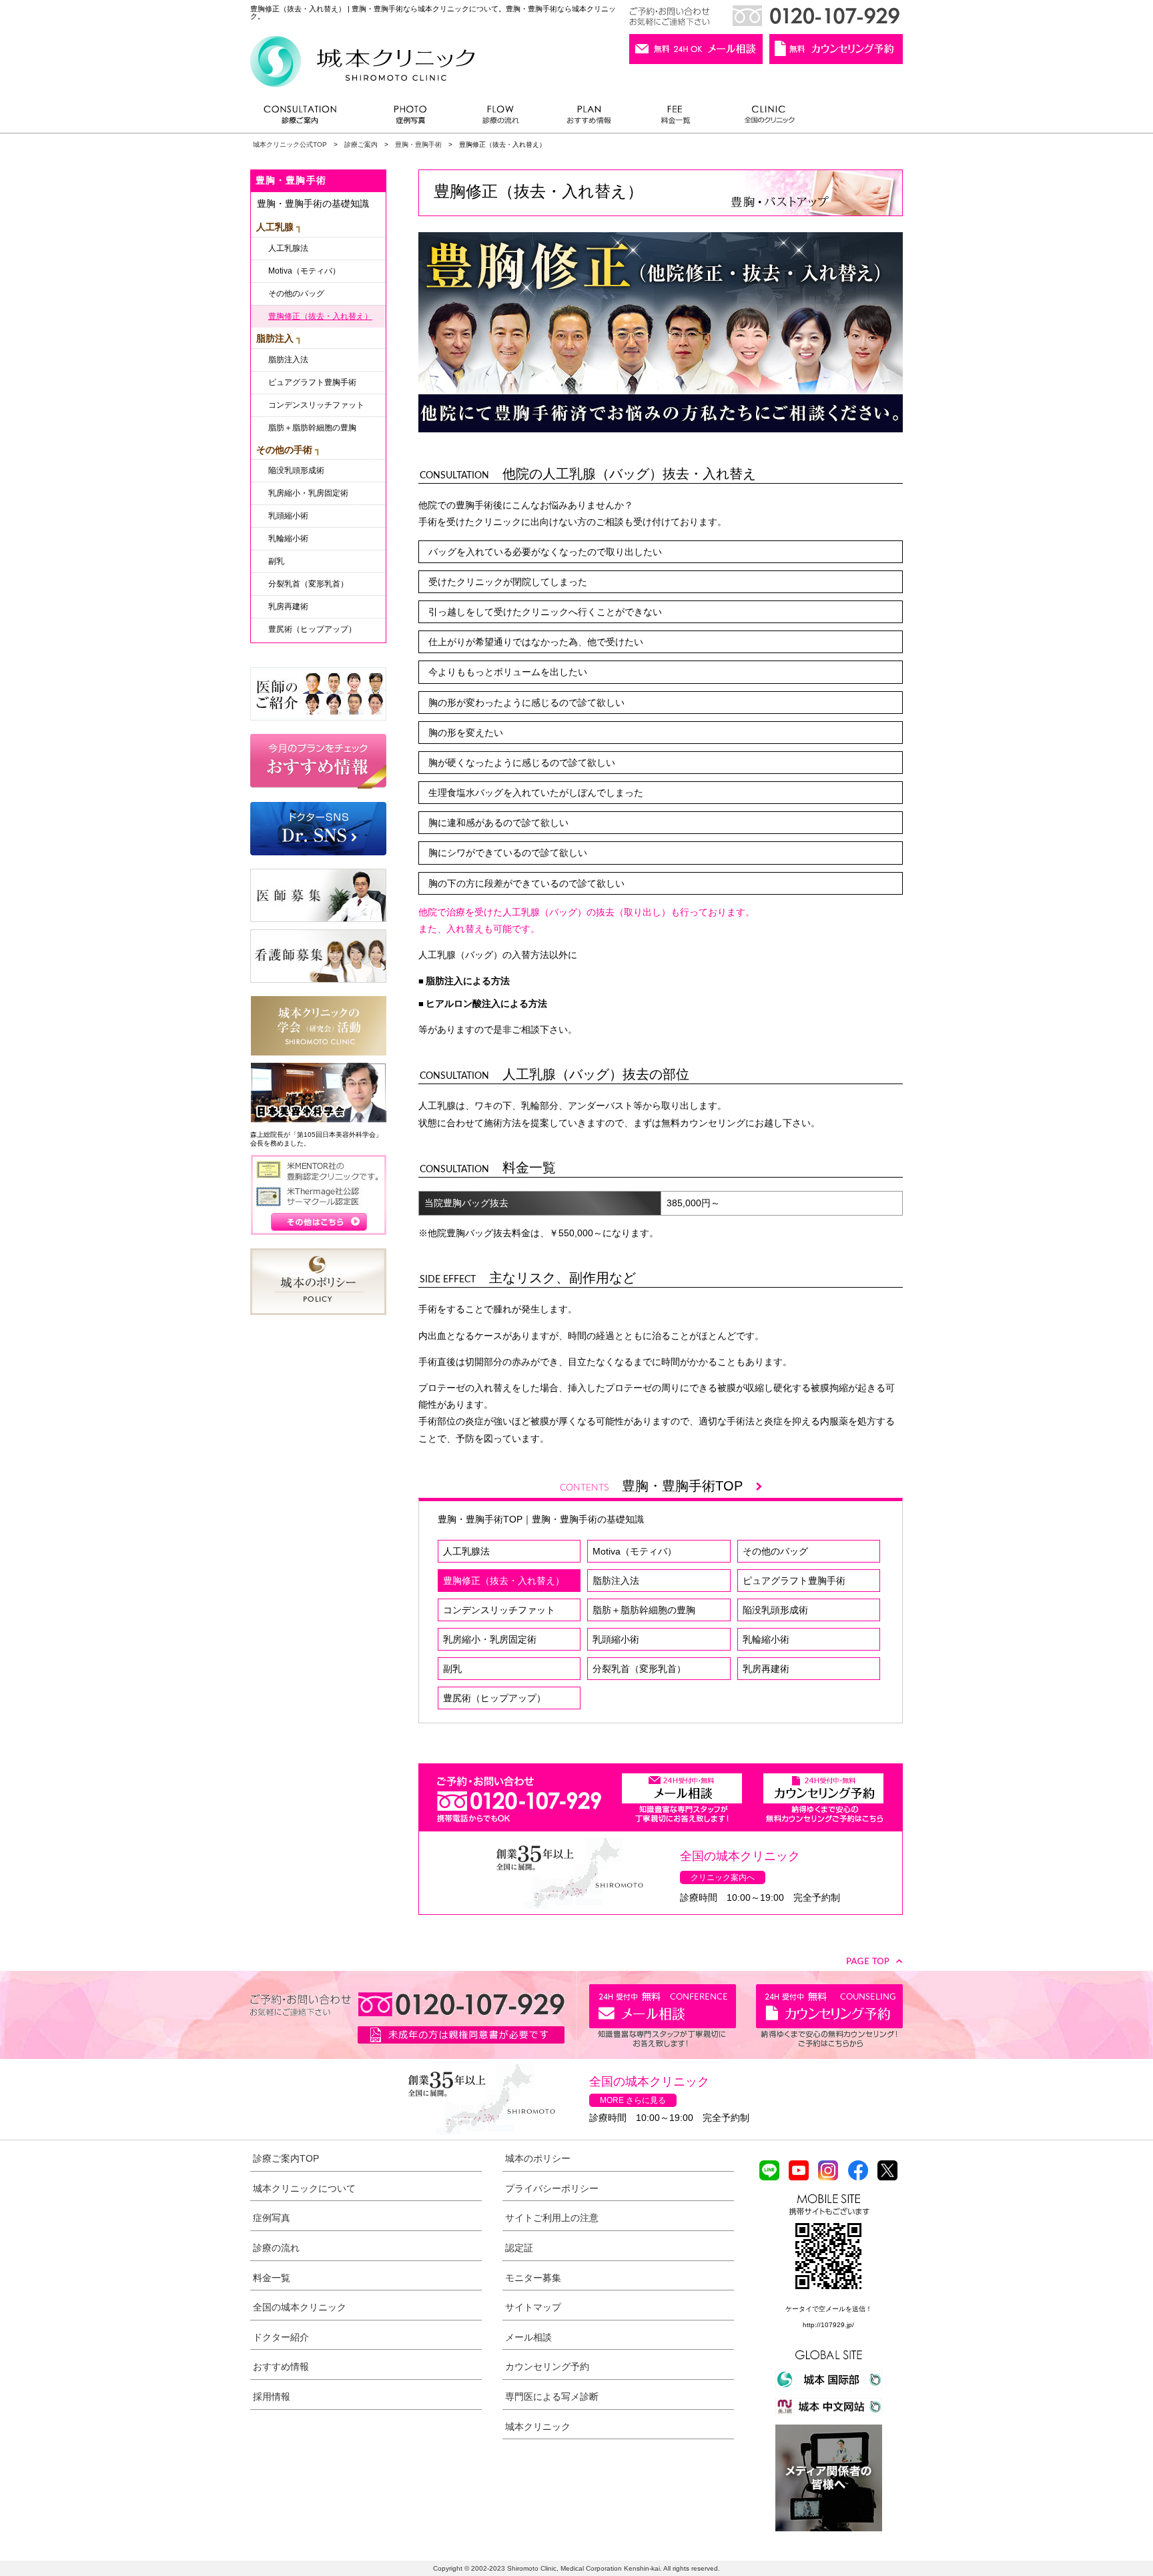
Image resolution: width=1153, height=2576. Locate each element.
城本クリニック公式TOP (290, 144)
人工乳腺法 (466, 1551)
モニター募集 (533, 2278)
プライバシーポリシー (552, 2188)
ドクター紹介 (281, 2337)
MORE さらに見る (633, 2100)
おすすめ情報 (589, 118)
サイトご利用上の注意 (552, 2218)
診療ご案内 (307, 118)
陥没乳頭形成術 (775, 1610)
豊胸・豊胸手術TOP (689, 1486)
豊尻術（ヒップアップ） (494, 1698)
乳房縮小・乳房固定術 (490, 1639)
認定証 (519, 2248)
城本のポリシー (538, 2158)
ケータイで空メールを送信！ (829, 2309)
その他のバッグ (775, 1551)
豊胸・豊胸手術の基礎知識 (588, 1519)
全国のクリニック (764, 118)
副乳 (452, 1669)
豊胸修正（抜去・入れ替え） (504, 1581)
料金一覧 (676, 118)
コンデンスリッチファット (499, 1610)
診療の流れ (501, 118)
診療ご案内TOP (286, 2158)
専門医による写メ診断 (552, 2397)
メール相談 (528, 2337)
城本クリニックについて (304, 2188)
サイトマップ (533, 2307)
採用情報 (272, 2397)
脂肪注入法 (616, 1581)
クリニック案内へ (723, 1877)
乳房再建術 (766, 1669)
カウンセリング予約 (547, 2367)
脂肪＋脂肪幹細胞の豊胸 (644, 1610)
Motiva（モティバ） (635, 1551)
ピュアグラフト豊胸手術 (794, 1581)
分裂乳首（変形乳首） (639, 1669)
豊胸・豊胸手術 (418, 144)
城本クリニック (538, 2427)
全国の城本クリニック (300, 2307)
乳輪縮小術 (766, 1639)
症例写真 (410, 118)
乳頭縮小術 (616, 1639)
